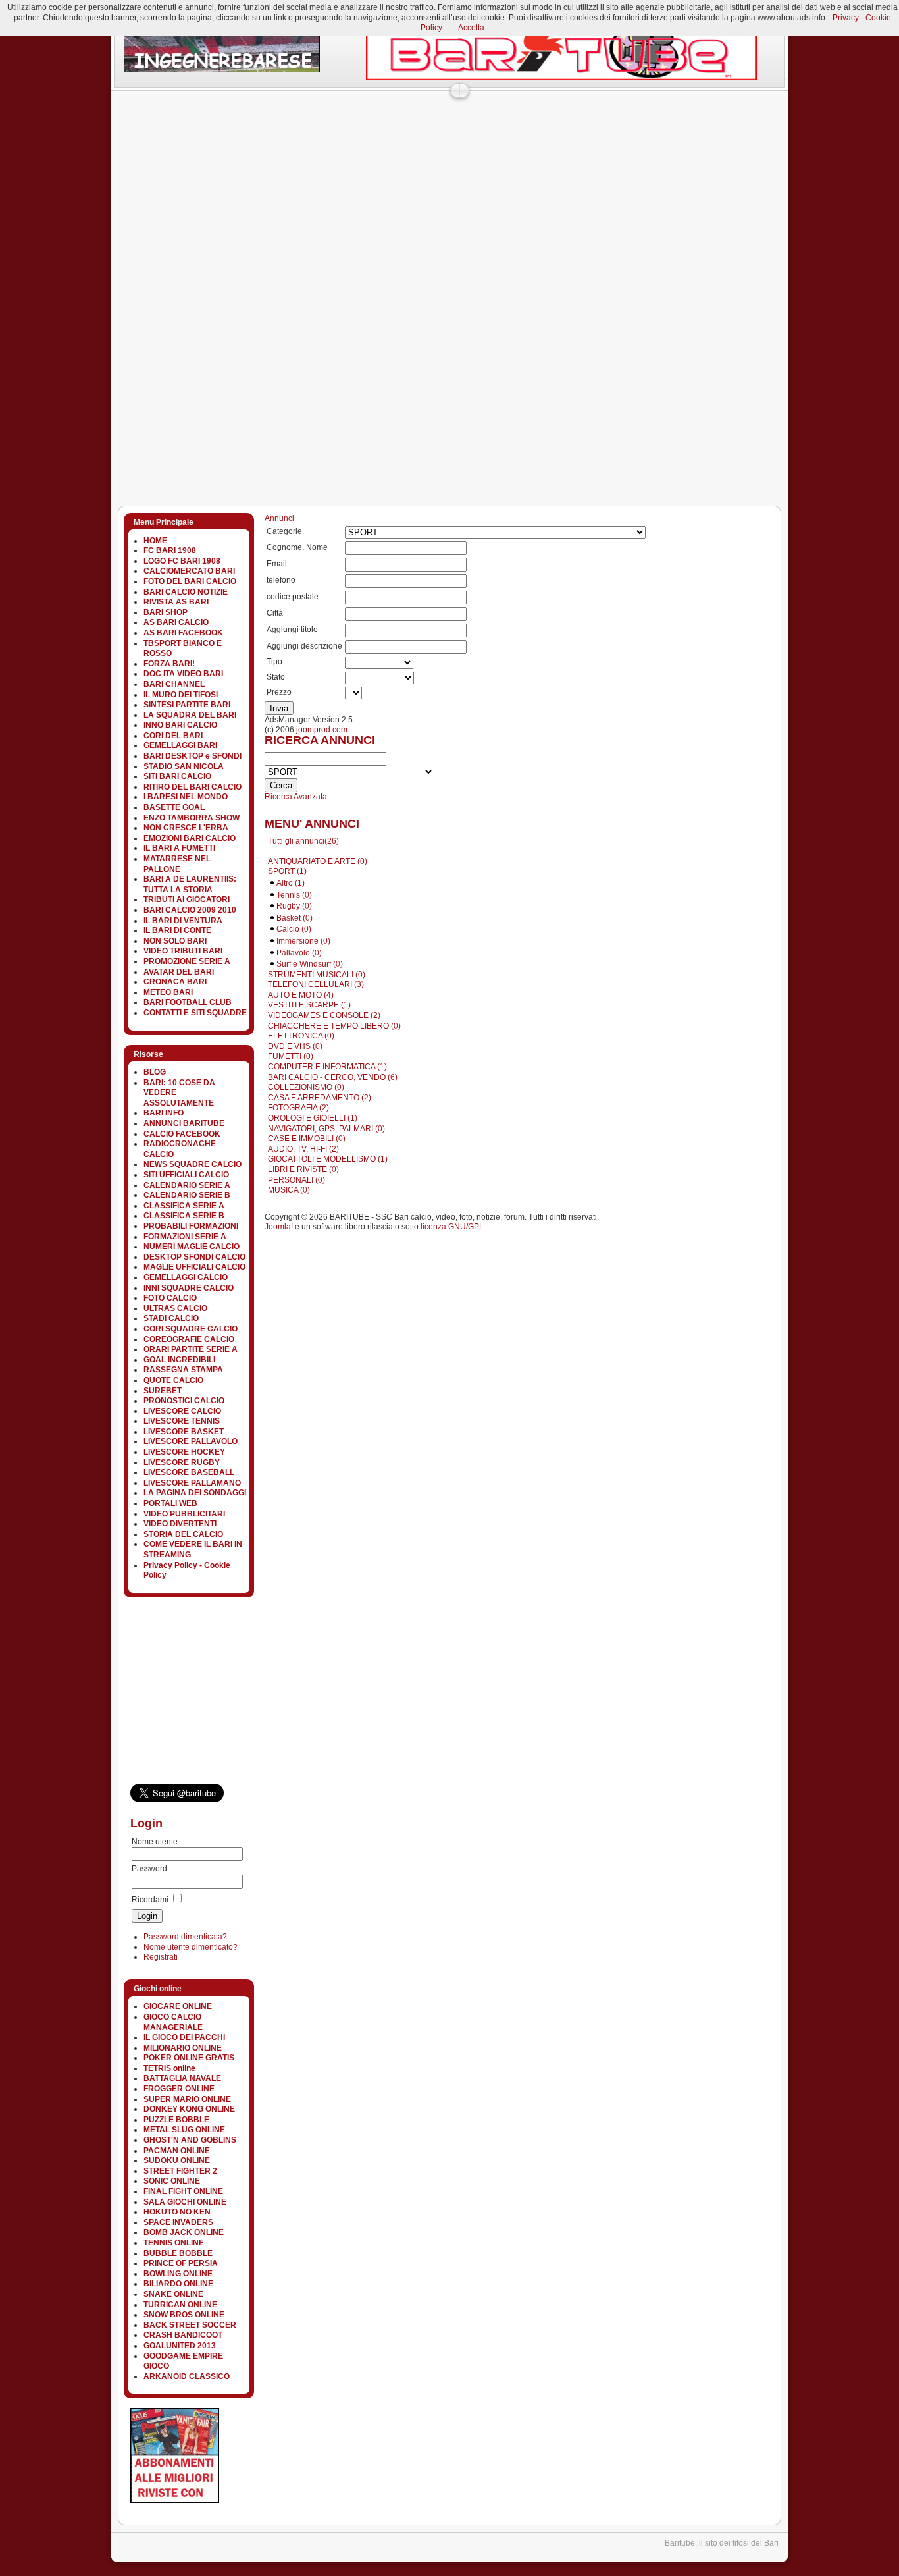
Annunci (279, 518)
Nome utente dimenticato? (191, 1947)
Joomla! (279, 1227)
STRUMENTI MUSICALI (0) (317, 975)
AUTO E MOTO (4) (301, 995)
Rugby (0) (294, 906)
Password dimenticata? (185, 1937)
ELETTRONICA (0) (301, 1036)
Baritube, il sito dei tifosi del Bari (722, 2543)
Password (149, 1869)
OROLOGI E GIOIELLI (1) (313, 1118)
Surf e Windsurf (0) (310, 964)
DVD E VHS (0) (295, 1046)
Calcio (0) (294, 929)
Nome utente (155, 1842)
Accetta (471, 28)
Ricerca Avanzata (296, 797)
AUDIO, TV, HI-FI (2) (303, 1149)
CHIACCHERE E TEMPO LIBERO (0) (334, 1026)
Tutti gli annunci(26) (303, 841)
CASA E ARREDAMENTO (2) (320, 1098)
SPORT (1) (287, 871)
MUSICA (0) (289, 1190)
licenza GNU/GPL (452, 1227)
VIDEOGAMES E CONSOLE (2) (324, 1015)
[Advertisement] (350, 128)
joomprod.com (322, 730)
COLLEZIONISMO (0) (306, 1087)
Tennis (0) (294, 895)
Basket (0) (295, 918)
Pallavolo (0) (299, 953)
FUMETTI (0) (291, 1056)
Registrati (161, 1957)
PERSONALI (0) (296, 1180)
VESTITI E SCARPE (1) (309, 1005)
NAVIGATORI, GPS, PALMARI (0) (326, 1129)
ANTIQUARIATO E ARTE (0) (318, 861)
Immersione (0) (303, 941)
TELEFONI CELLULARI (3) (316, 984)
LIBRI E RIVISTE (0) (303, 1169)
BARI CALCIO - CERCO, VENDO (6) (333, 1077)
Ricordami (150, 1900)
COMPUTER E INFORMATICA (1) (327, 1067)
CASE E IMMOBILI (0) (307, 1139)
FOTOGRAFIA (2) (298, 1108)
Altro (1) (291, 883)
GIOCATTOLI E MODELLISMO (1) (328, 1159)
